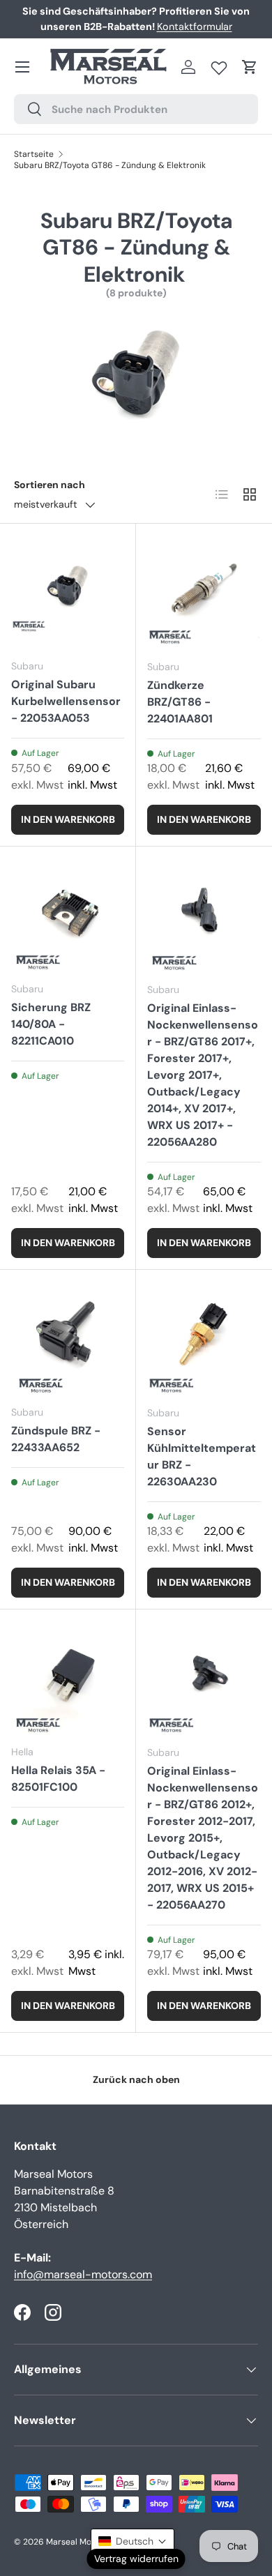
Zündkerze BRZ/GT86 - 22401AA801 (180, 702)
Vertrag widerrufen (136, 2559)
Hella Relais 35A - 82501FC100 (58, 1779)
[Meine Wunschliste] (219, 65)
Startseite (34, 154)
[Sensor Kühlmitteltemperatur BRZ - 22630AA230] (204, 1338)
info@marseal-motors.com (83, 2274)
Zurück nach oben (136, 2079)
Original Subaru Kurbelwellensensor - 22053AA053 (66, 701)
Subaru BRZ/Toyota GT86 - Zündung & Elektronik (110, 165)
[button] (250, 67)
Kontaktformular (195, 26)
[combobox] (136, 109)
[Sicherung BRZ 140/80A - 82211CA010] (68, 914)
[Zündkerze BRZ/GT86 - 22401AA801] (204, 592)
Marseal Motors (77, 2542)
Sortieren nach (50, 485)
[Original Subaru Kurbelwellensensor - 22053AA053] (68, 591)
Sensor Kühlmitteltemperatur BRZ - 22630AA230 (202, 1456)
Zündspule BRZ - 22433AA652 (56, 1439)
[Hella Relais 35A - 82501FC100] (68, 1677)
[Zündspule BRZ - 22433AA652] (68, 1338)
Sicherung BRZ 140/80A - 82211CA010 (51, 1024)
